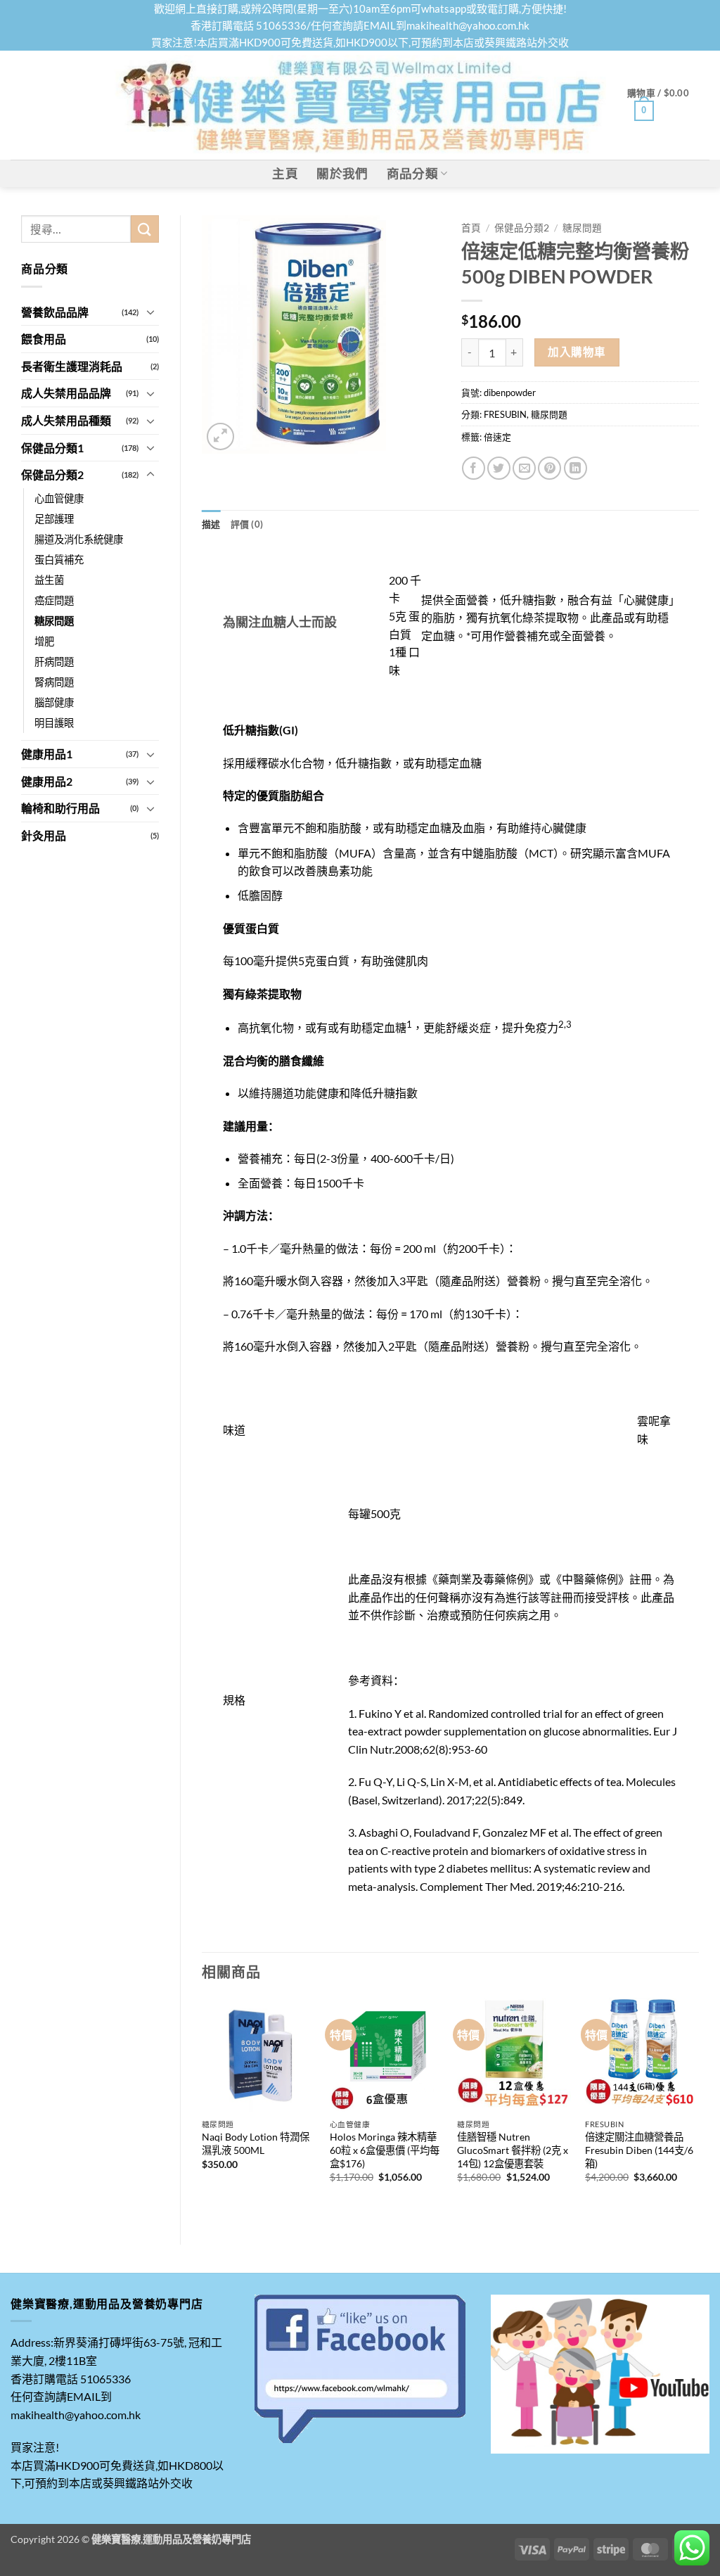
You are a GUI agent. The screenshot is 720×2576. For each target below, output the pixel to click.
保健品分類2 (52, 474)
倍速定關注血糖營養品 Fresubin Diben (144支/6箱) (639, 2150)
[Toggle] (150, 312)
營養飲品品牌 (55, 312)
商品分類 (412, 173)
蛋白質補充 (59, 560)
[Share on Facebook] (474, 468)
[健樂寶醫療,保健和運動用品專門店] (360, 105)
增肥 (44, 641)
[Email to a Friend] (524, 468)
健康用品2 (47, 781)
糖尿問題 (54, 621)
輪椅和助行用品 (60, 808)
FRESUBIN (505, 414)
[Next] (698, 2109)
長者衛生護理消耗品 (72, 366)
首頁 (471, 228)
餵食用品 (44, 339)
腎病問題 (54, 682)
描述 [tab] (211, 524)
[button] (668, 106)
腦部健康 (54, 702)
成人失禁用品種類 (66, 420)
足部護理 (54, 519)
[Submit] (145, 229)
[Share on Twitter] (499, 468)
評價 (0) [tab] (247, 524)
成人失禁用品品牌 (66, 393)
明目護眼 (54, 723)
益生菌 (49, 580)
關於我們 (342, 173)
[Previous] (202, 2109)
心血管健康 (59, 498)
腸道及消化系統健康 (79, 539)
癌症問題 (54, 600)
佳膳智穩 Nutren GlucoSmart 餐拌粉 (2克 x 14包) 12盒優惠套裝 (513, 2150)
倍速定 (497, 437)
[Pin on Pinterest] (549, 468)
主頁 (285, 173)
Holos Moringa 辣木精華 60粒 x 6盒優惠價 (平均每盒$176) (385, 2150)
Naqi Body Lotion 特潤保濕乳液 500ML (256, 2143)
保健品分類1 (52, 448)
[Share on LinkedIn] (576, 468)
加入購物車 (577, 352)
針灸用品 (44, 835)
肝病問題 (54, 662)
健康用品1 (47, 754)
